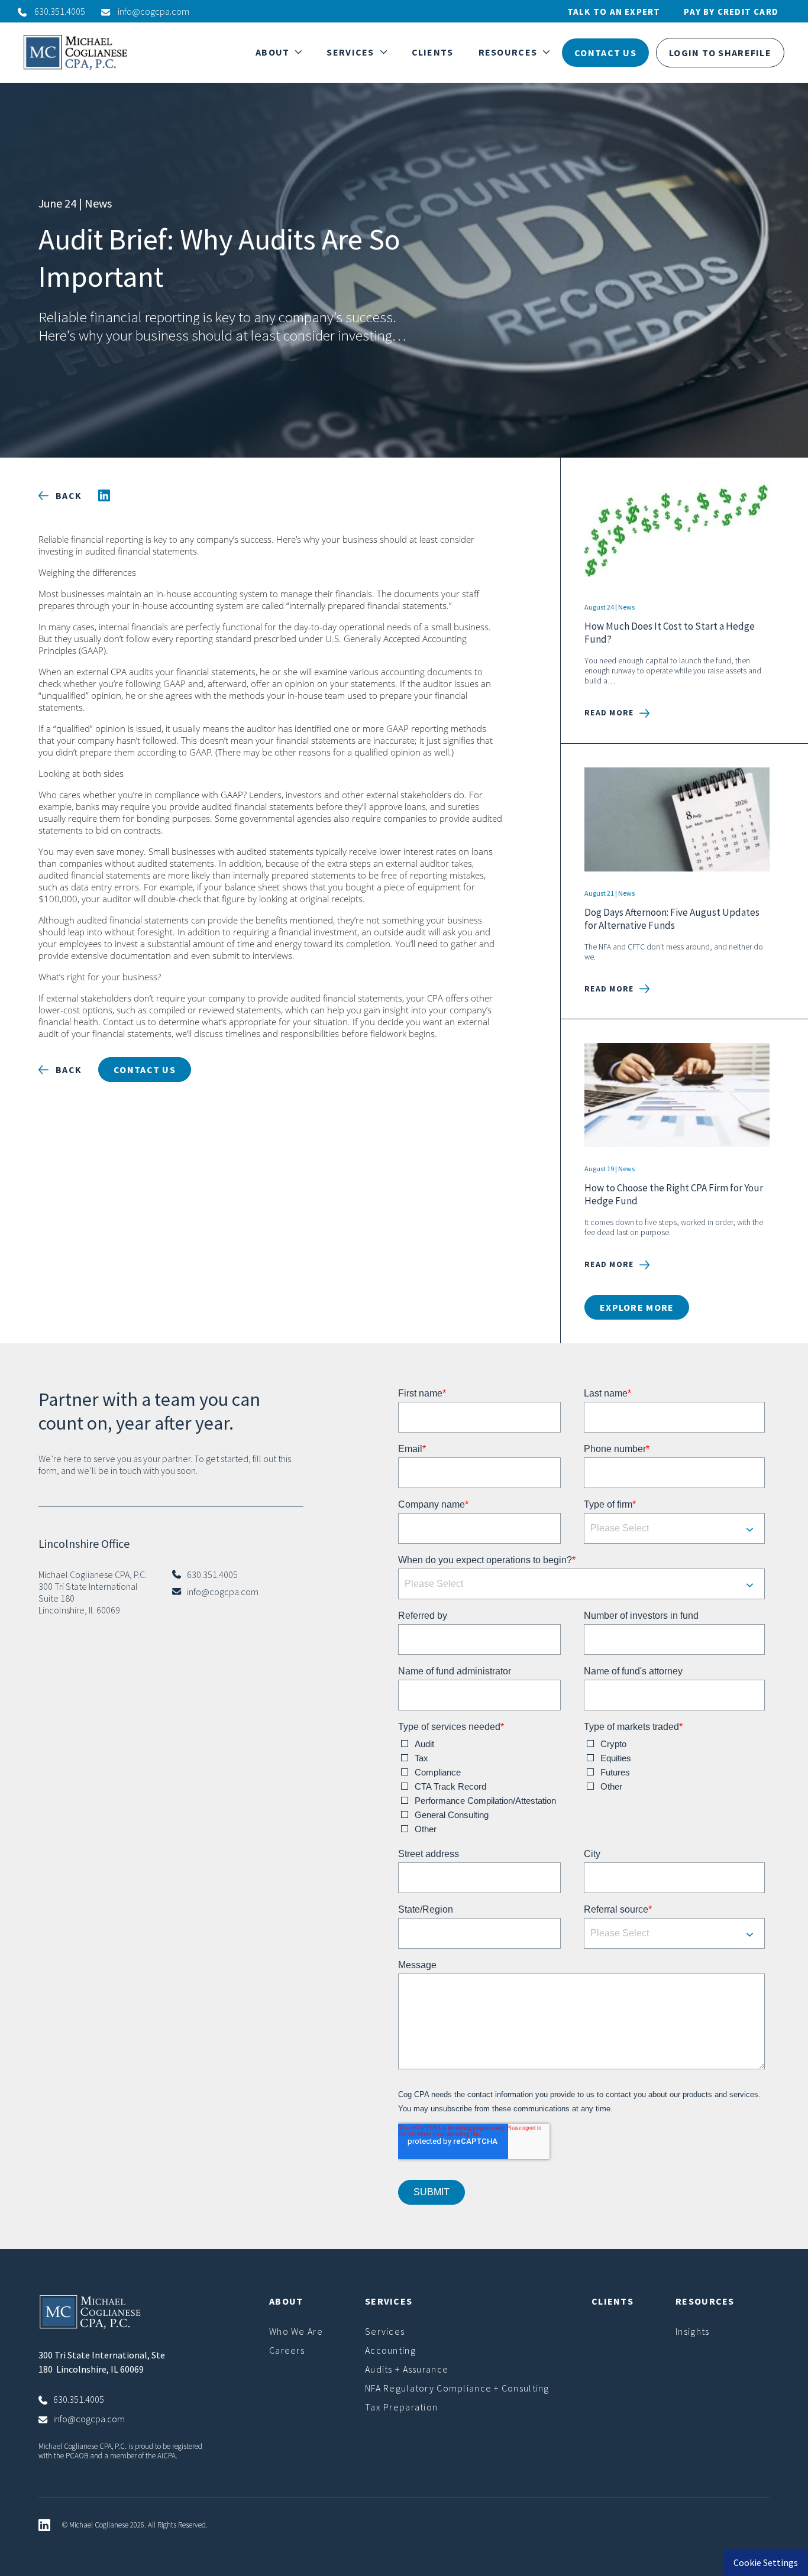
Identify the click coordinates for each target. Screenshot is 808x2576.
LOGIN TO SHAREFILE (720, 53)
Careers (287, 2350)
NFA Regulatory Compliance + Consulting (457, 2388)
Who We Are (296, 2331)
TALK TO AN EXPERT (614, 12)
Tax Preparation (401, 2407)
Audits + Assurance (407, 2369)
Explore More (637, 1307)
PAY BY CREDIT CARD (731, 12)
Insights (692, 2331)
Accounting (390, 2350)
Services (385, 2331)
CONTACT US (605, 53)
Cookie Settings (766, 2562)
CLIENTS (433, 52)
